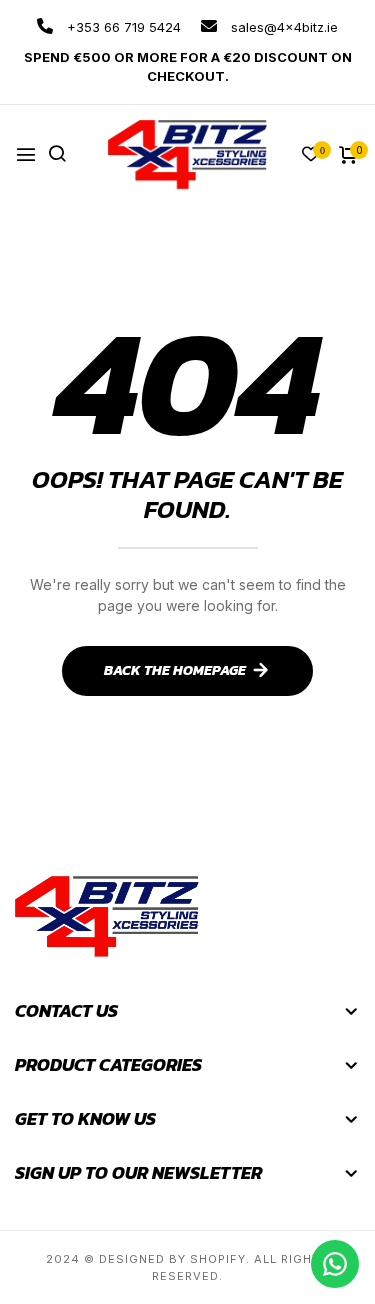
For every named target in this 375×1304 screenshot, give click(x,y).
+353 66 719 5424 (122, 27)
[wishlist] (311, 155)
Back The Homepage (175, 670)
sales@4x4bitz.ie (282, 27)
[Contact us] (335, 1264)
